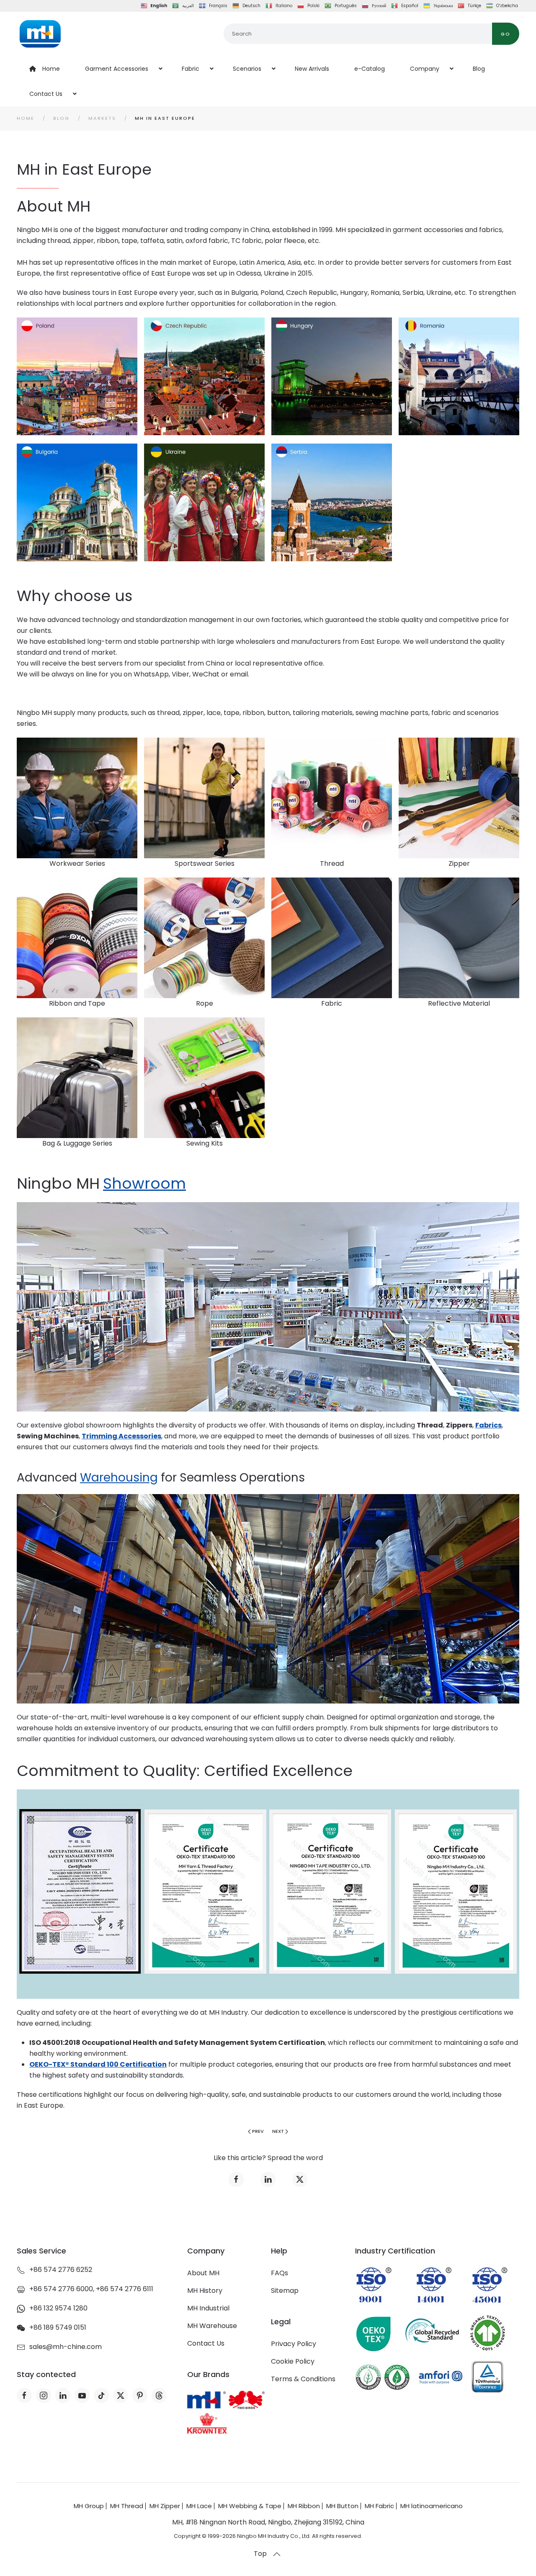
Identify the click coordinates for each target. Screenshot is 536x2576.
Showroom (144, 1183)
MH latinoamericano (432, 2506)
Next (278, 2131)
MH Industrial (208, 2308)
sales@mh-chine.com (66, 2347)
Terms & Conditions (303, 2379)
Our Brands (208, 2374)
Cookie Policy (293, 2361)
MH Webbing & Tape (250, 2506)
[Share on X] (300, 2179)
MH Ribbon (304, 2506)
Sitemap (285, 2291)
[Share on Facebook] (236, 2179)
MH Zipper (165, 2506)
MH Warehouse (212, 2326)
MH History (205, 2291)
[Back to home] (40, 34)
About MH (203, 2273)
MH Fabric (379, 2506)
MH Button (342, 2506)
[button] (277, 2554)
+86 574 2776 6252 (61, 2270)
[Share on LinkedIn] (268, 2179)
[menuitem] (45, 69)
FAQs (280, 2273)
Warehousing (119, 1478)
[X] (121, 2395)
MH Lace (199, 2506)
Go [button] (506, 34)
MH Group (89, 2506)
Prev (258, 2131)
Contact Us (206, 2343)
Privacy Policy (294, 2344)
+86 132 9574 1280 (58, 2308)
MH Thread (127, 2506)
